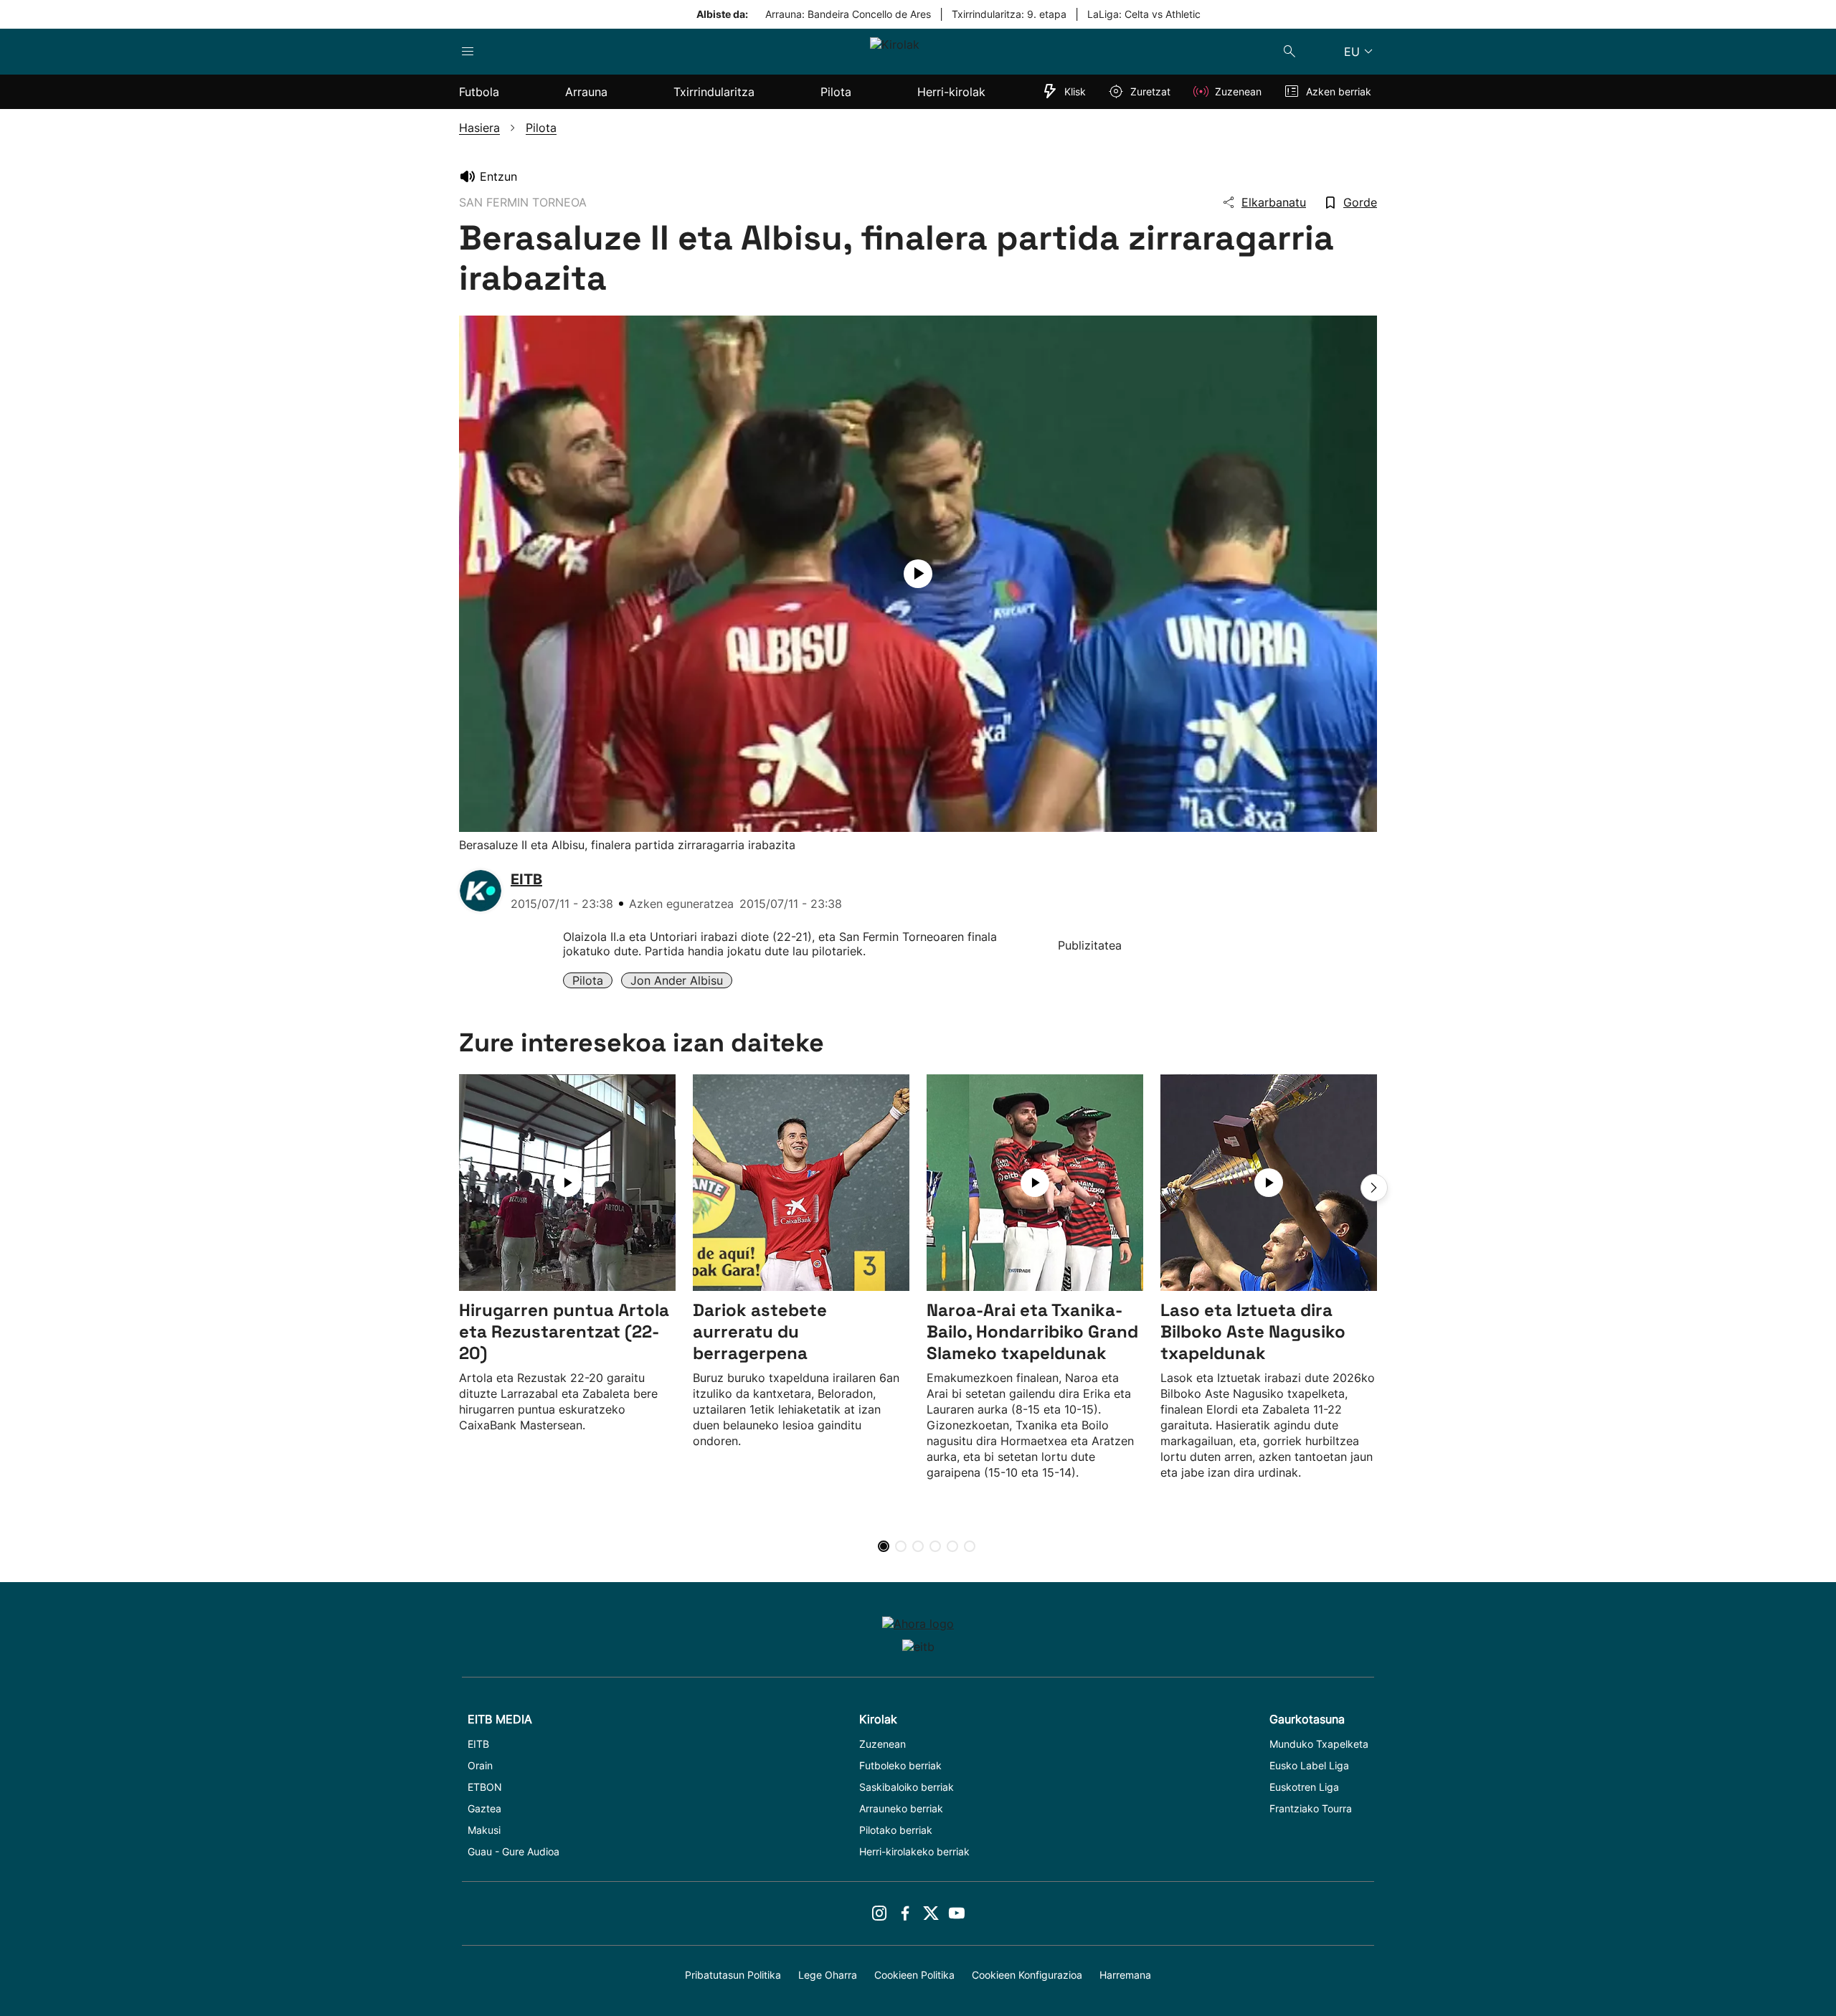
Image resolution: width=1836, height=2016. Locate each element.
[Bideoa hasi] (918, 574)
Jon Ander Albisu (677, 980)
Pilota (588, 980)
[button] (1374, 1188)
